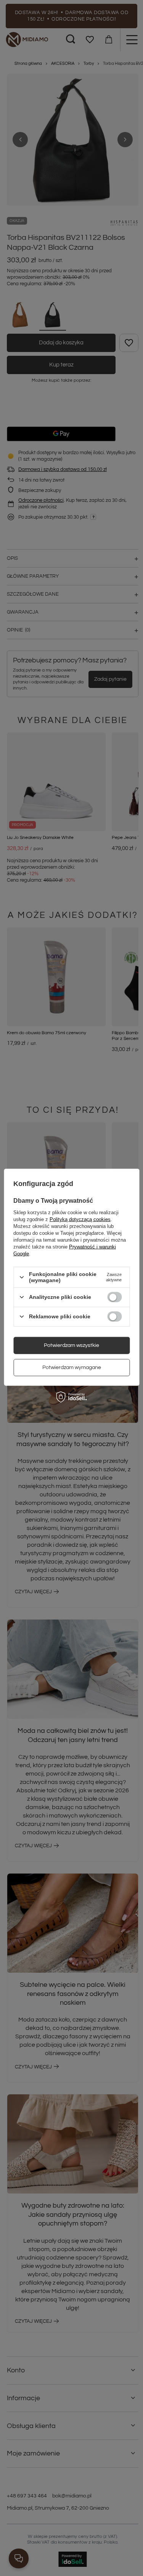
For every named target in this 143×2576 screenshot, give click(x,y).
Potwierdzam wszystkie (71, 1345)
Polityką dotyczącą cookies (80, 1219)
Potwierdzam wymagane (72, 1368)
